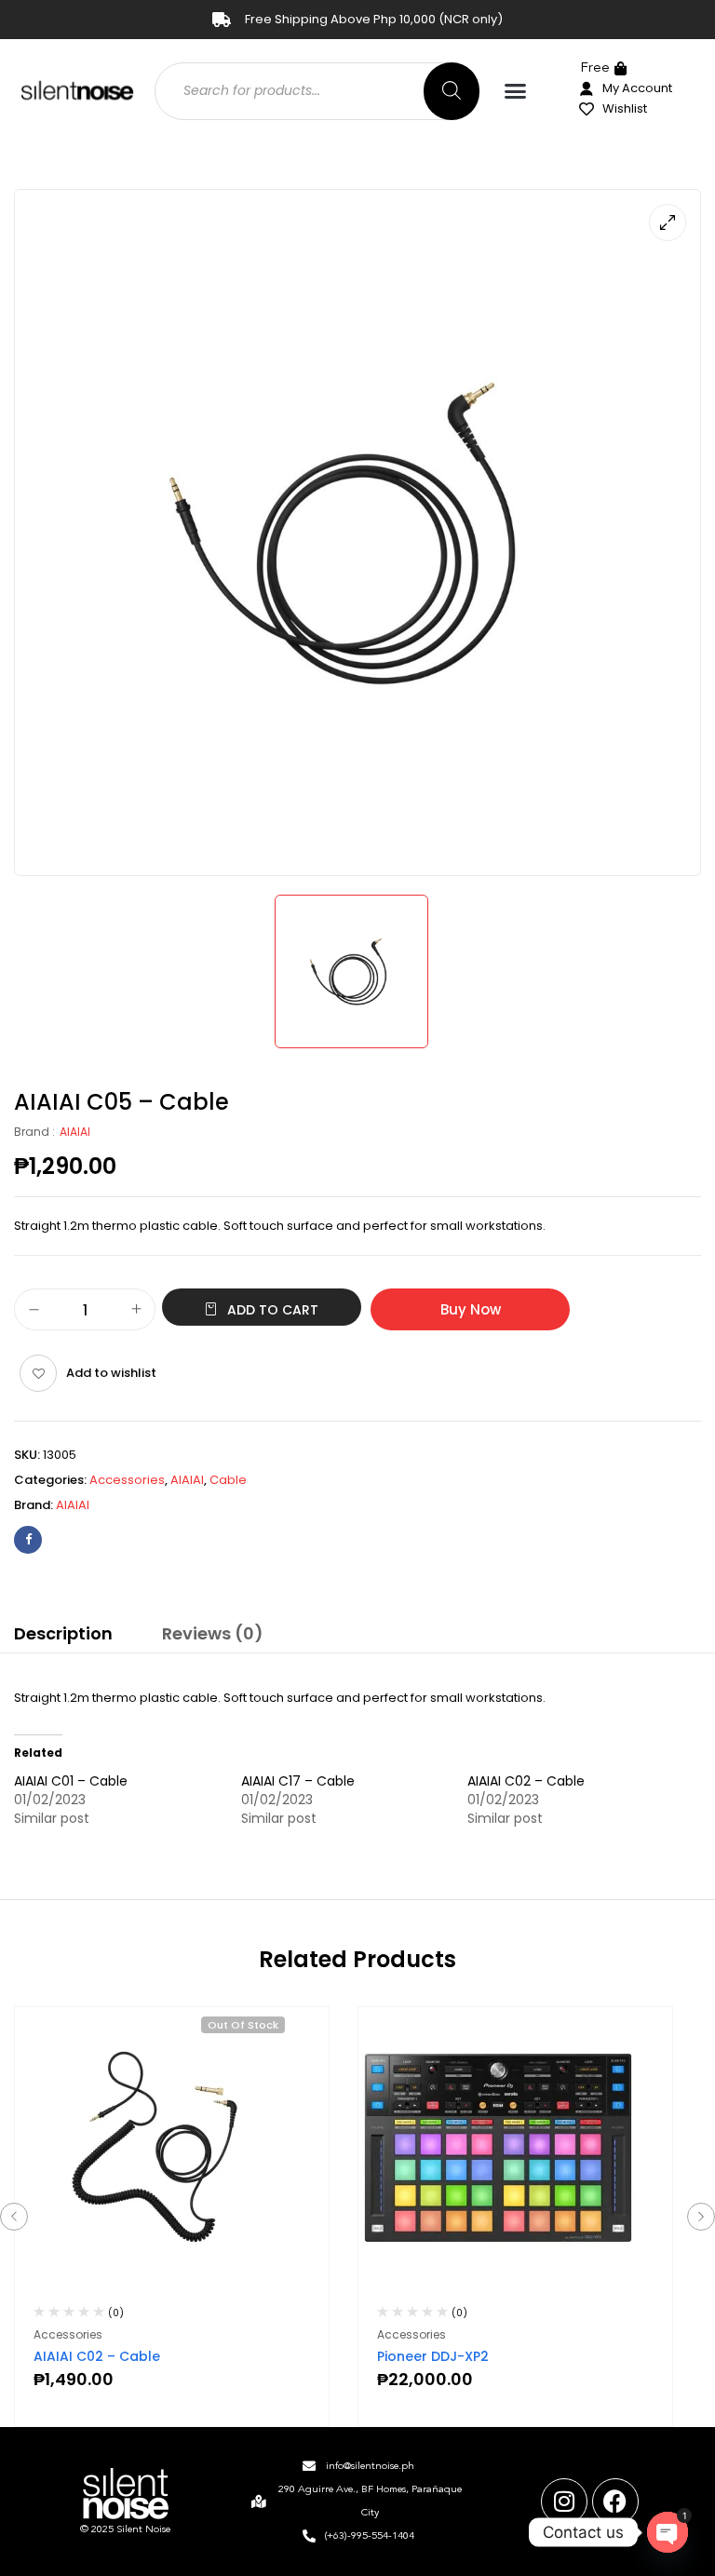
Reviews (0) (213, 1633)
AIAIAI (75, 1132)
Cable (228, 1480)
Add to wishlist (111, 1373)
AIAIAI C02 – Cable (526, 1781)
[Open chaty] (668, 2532)
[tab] (63, 1637)
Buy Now (471, 1309)
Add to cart (273, 1310)
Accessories (127, 1480)
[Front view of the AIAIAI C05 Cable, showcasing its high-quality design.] (351, 971)
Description (63, 1633)
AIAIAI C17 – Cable (298, 1781)
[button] (516, 91)
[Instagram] (564, 2502)
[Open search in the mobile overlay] (317, 91)
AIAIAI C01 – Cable (71, 1781)
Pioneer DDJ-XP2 (433, 2356)
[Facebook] (28, 1540)
